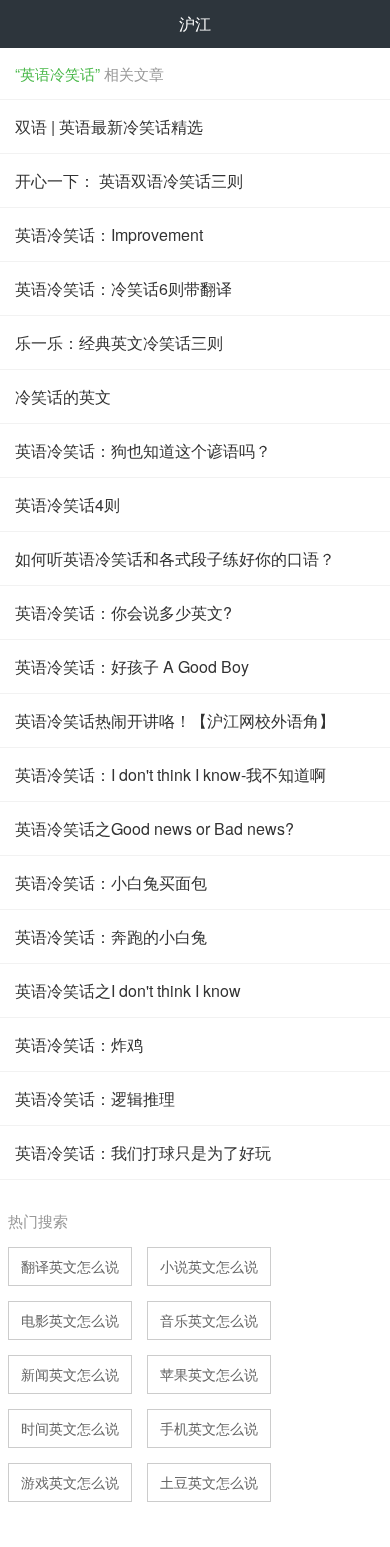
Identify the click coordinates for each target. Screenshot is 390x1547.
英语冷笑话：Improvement (109, 234)
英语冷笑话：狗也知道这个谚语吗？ (143, 450)
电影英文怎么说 (70, 1320)
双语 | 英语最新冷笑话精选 (109, 126)
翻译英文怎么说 (70, 1266)
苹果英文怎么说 (209, 1374)
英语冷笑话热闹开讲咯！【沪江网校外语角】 (175, 720)
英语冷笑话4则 (67, 504)
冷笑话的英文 (63, 396)
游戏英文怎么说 (70, 1482)
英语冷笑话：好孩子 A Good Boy (132, 666)
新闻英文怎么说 (70, 1374)
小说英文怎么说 (209, 1266)
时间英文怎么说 (70, 1428)
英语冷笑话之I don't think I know (128, 990)
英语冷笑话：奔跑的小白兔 (111, 936)
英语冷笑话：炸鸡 (79, 1044)
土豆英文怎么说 (209, 1482)
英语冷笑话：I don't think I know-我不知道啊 (170, 774)
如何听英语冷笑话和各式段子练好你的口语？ (175, 558)
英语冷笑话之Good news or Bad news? (154, 828)
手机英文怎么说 (209, 1428)
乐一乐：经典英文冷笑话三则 (119, 342)
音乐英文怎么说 (209, 1320)
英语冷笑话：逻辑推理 (95, 1098)
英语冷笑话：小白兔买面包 (111, 882)
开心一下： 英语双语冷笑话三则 (129, 180)
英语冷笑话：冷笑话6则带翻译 (123, 288)
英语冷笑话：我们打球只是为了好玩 (143, 1152)
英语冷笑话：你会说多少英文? (123, 612)
